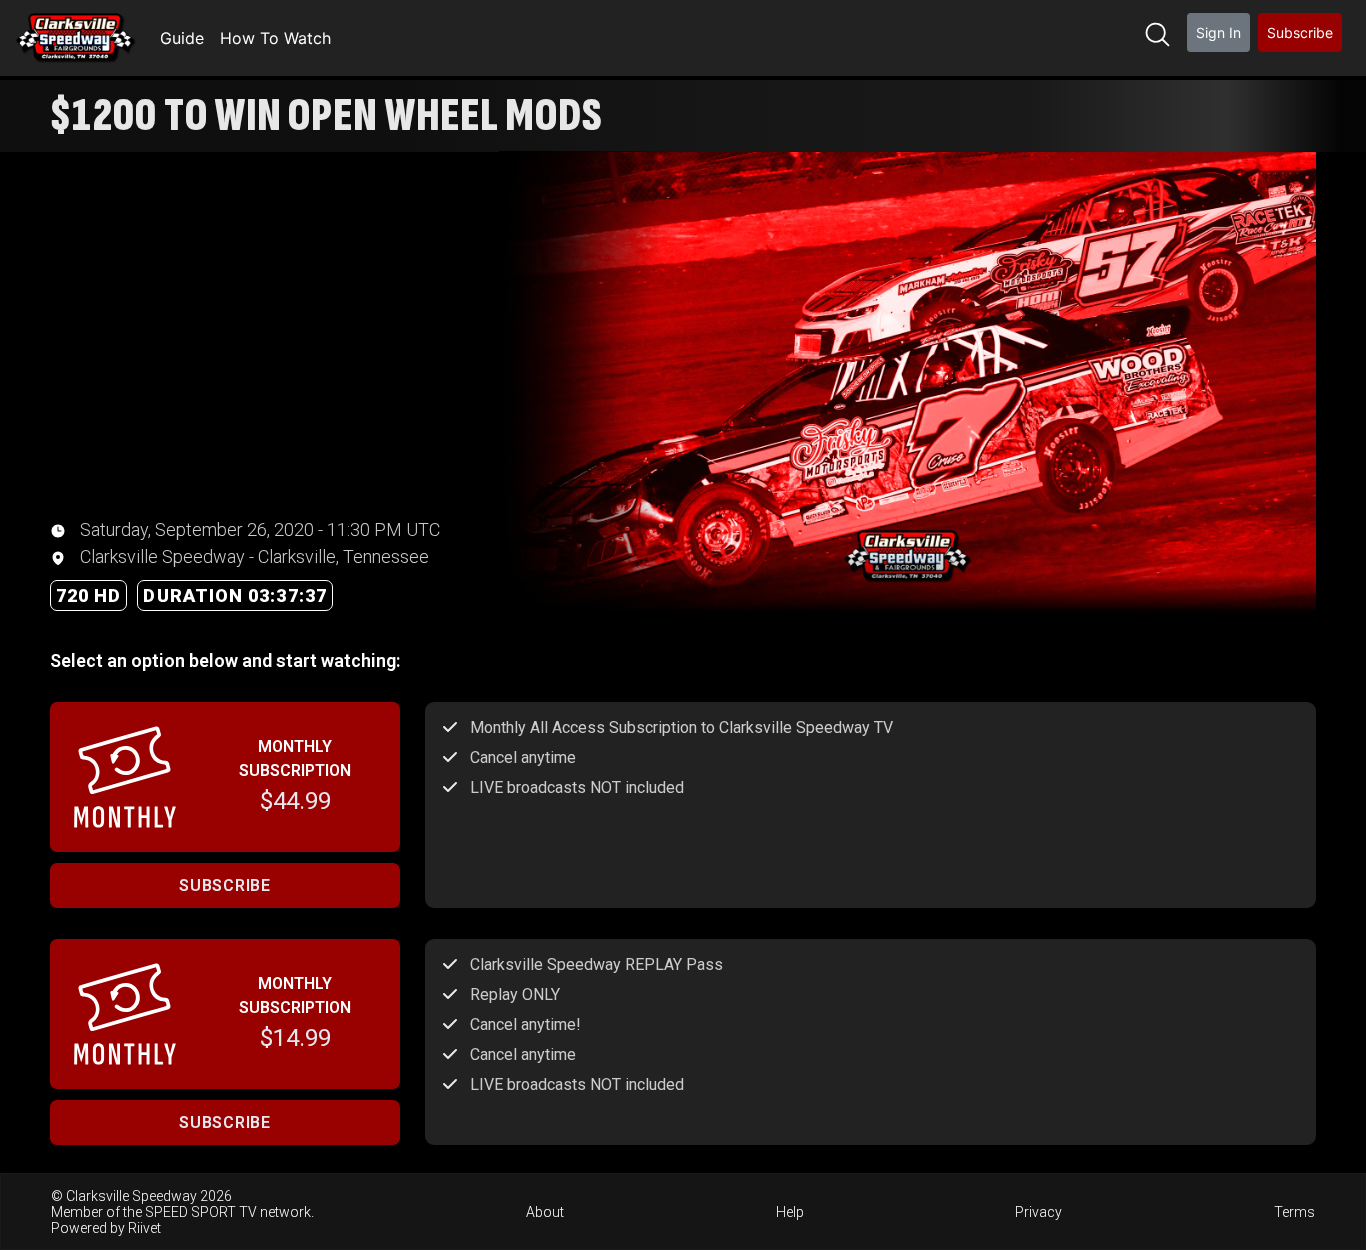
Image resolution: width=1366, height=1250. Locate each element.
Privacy (1038, 1212)
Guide (182, 38)
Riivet (144, 1228)
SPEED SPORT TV (201, 1212)
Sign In (1218, 32)
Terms (1294, 1212)
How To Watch (275, 38)
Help (790, 1212)
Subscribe (1300, 32)
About (545, 1212)
